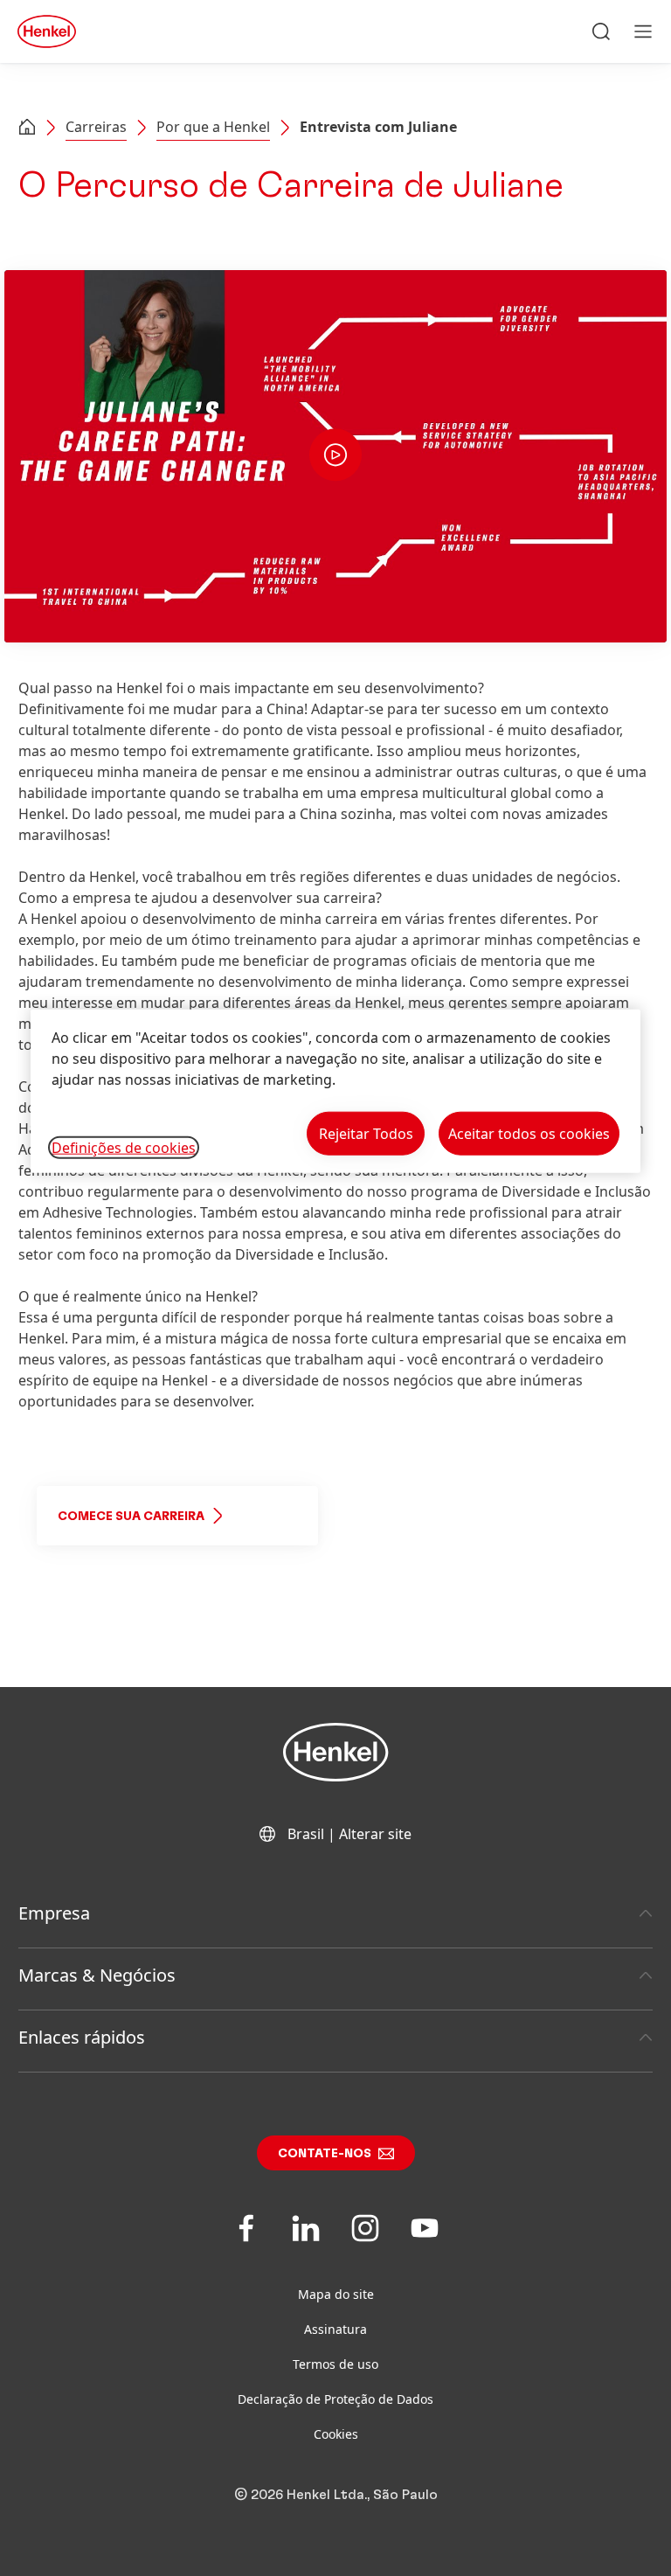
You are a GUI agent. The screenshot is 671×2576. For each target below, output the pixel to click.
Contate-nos (325, 2154)
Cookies (336, 2434)
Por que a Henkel (213, 127)
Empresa (54, 1913)
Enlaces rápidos (82, 2037)
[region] (335, 1090)
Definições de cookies (124, 1147)
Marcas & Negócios (97, 1975)
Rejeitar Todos (366, 1133)
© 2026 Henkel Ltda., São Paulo (336, 2495)
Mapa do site (336, 2294)
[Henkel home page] (27, 128)
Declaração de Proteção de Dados (335, 2399)
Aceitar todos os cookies (529, 1133)
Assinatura (335, 2329)
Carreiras (96, 127)
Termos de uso (335, 2364)
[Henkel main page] (47, 31)
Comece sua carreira (131, 1517)
